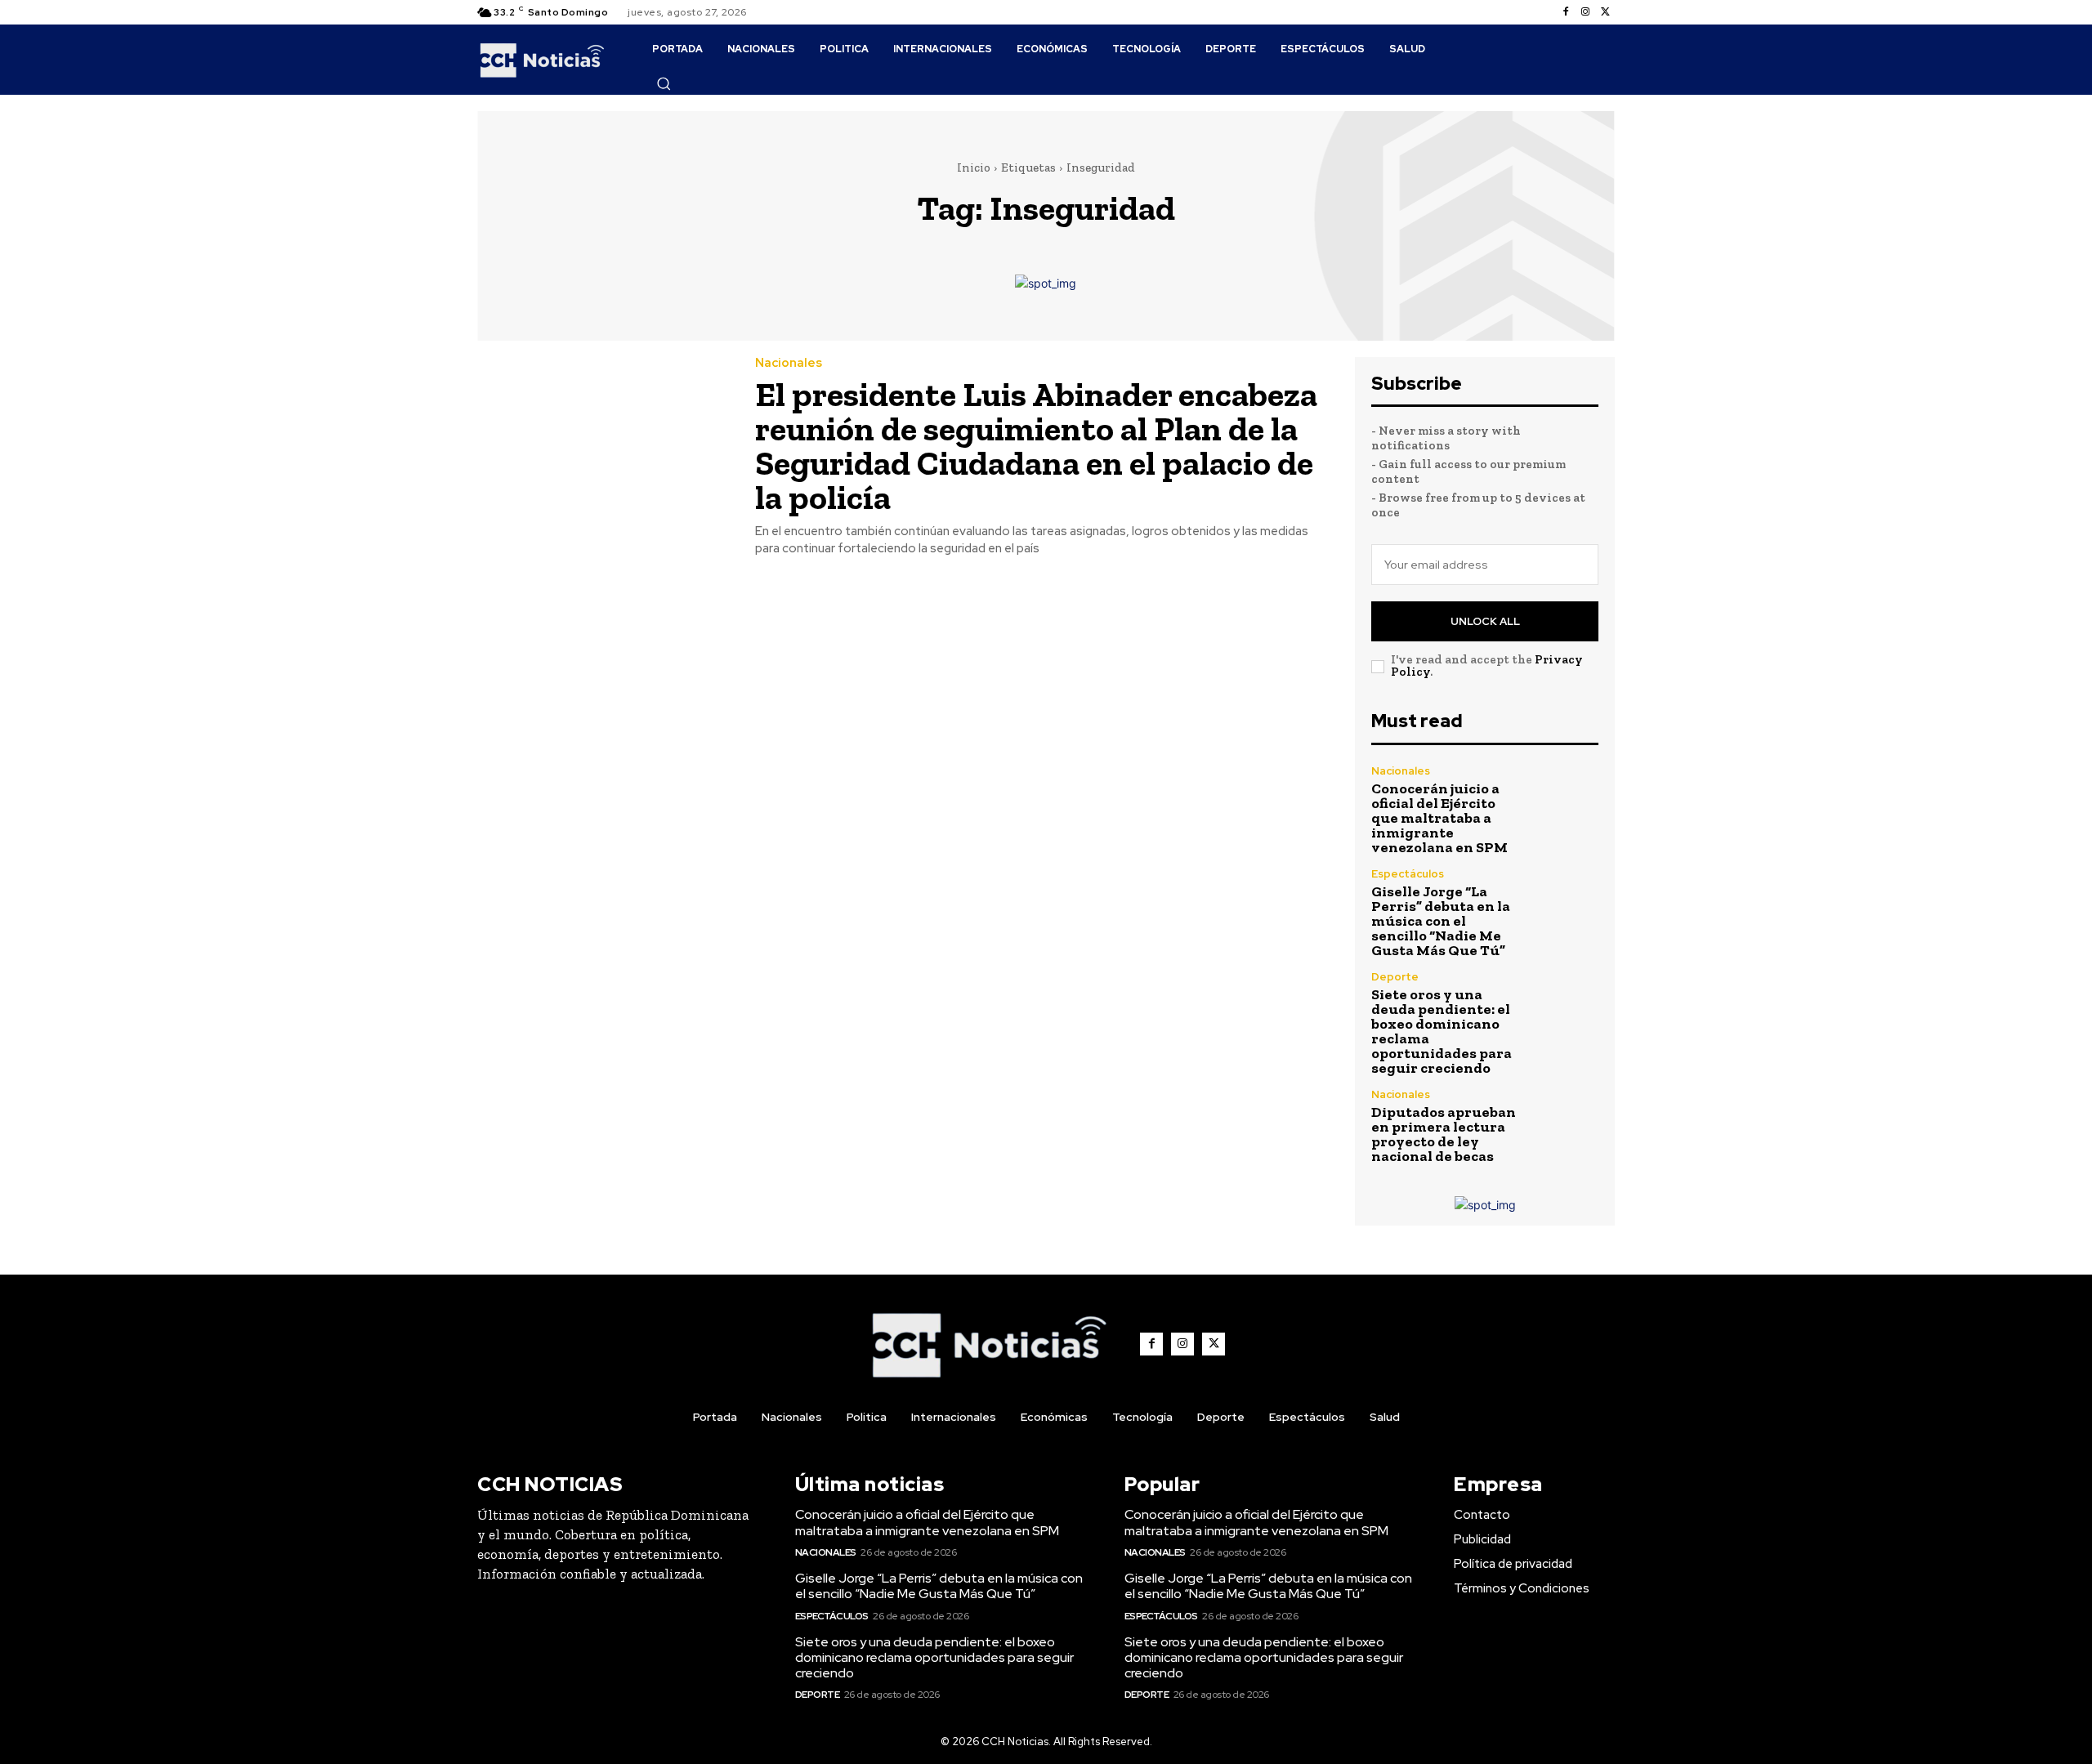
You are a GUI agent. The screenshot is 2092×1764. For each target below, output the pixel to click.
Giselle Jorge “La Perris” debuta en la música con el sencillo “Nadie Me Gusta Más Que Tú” (1441, 921)
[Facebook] (1566, 12)
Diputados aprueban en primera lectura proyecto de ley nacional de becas (1444, 1134)
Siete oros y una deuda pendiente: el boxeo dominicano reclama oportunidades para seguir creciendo (1442, 1031)
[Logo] (542, 60)
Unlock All (1485, 621)
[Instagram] (1585, 12)
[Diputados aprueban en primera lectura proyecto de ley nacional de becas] (1565, 1123)
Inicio (974, 167)
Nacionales (789, 363)
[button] (664, 83)
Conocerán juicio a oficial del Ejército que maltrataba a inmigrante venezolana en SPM (1439, 818)
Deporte (1395, 977)
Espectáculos (1408, 874)
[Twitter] (1605, 12)
